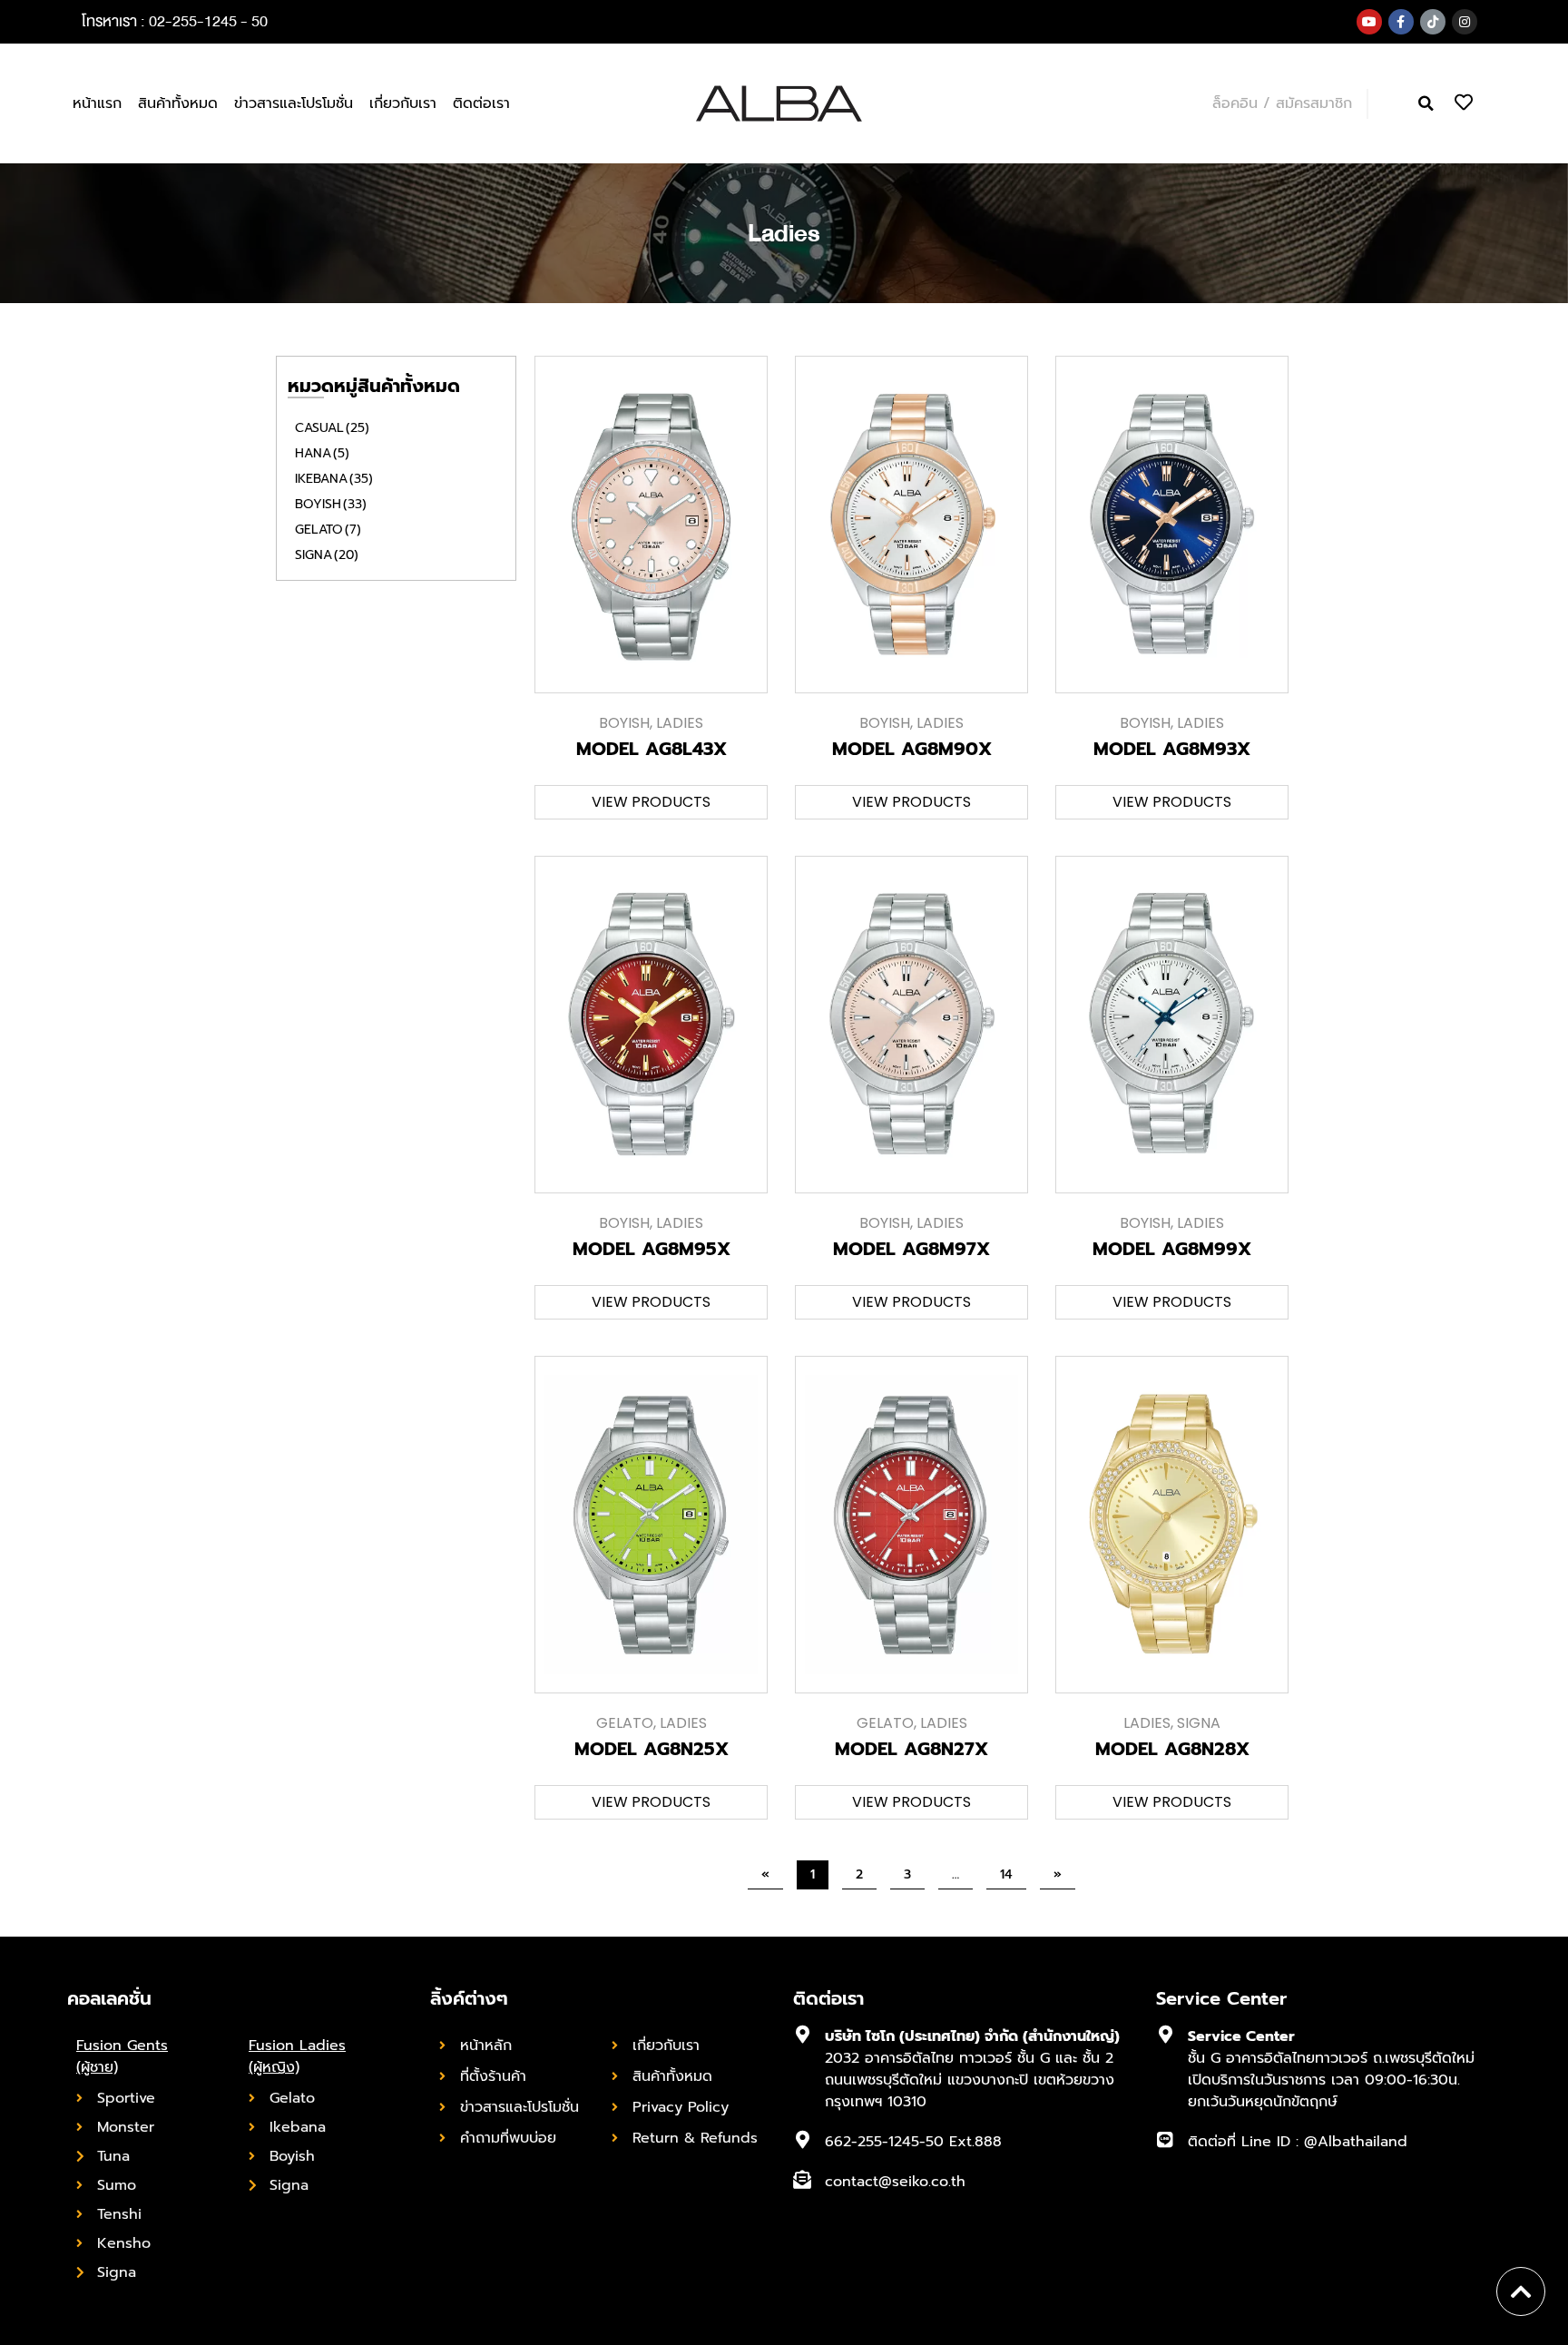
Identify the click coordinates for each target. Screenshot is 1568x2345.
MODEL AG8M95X (652, 1249)
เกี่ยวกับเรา (403, 103)
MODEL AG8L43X (652, 749)
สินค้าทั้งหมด (178, 103)
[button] (1426, 104)
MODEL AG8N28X (1172, 1749)
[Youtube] (1369, 22)
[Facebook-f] (1401, 22)
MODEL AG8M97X (911, 1249)
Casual (332, 428)
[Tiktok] (1433, 22)
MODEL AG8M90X (912, 749)
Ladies (680, 723)
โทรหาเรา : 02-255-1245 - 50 (175, 21)
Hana (322, 453)
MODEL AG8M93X (1172, 749)
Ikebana (334, 479)
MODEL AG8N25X (652, 1749)
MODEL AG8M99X (1172, 1249)
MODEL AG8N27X (911, 1749)
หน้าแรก (97, 103)
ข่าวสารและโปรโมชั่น (294, 103)
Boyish (331, 504)
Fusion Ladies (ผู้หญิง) (297, 2056)
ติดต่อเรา (481, 103)
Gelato (328, 530)
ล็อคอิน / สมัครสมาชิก (1282, 103)
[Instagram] (1465, 22)
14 (1013, 1872)
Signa (327, 555)
